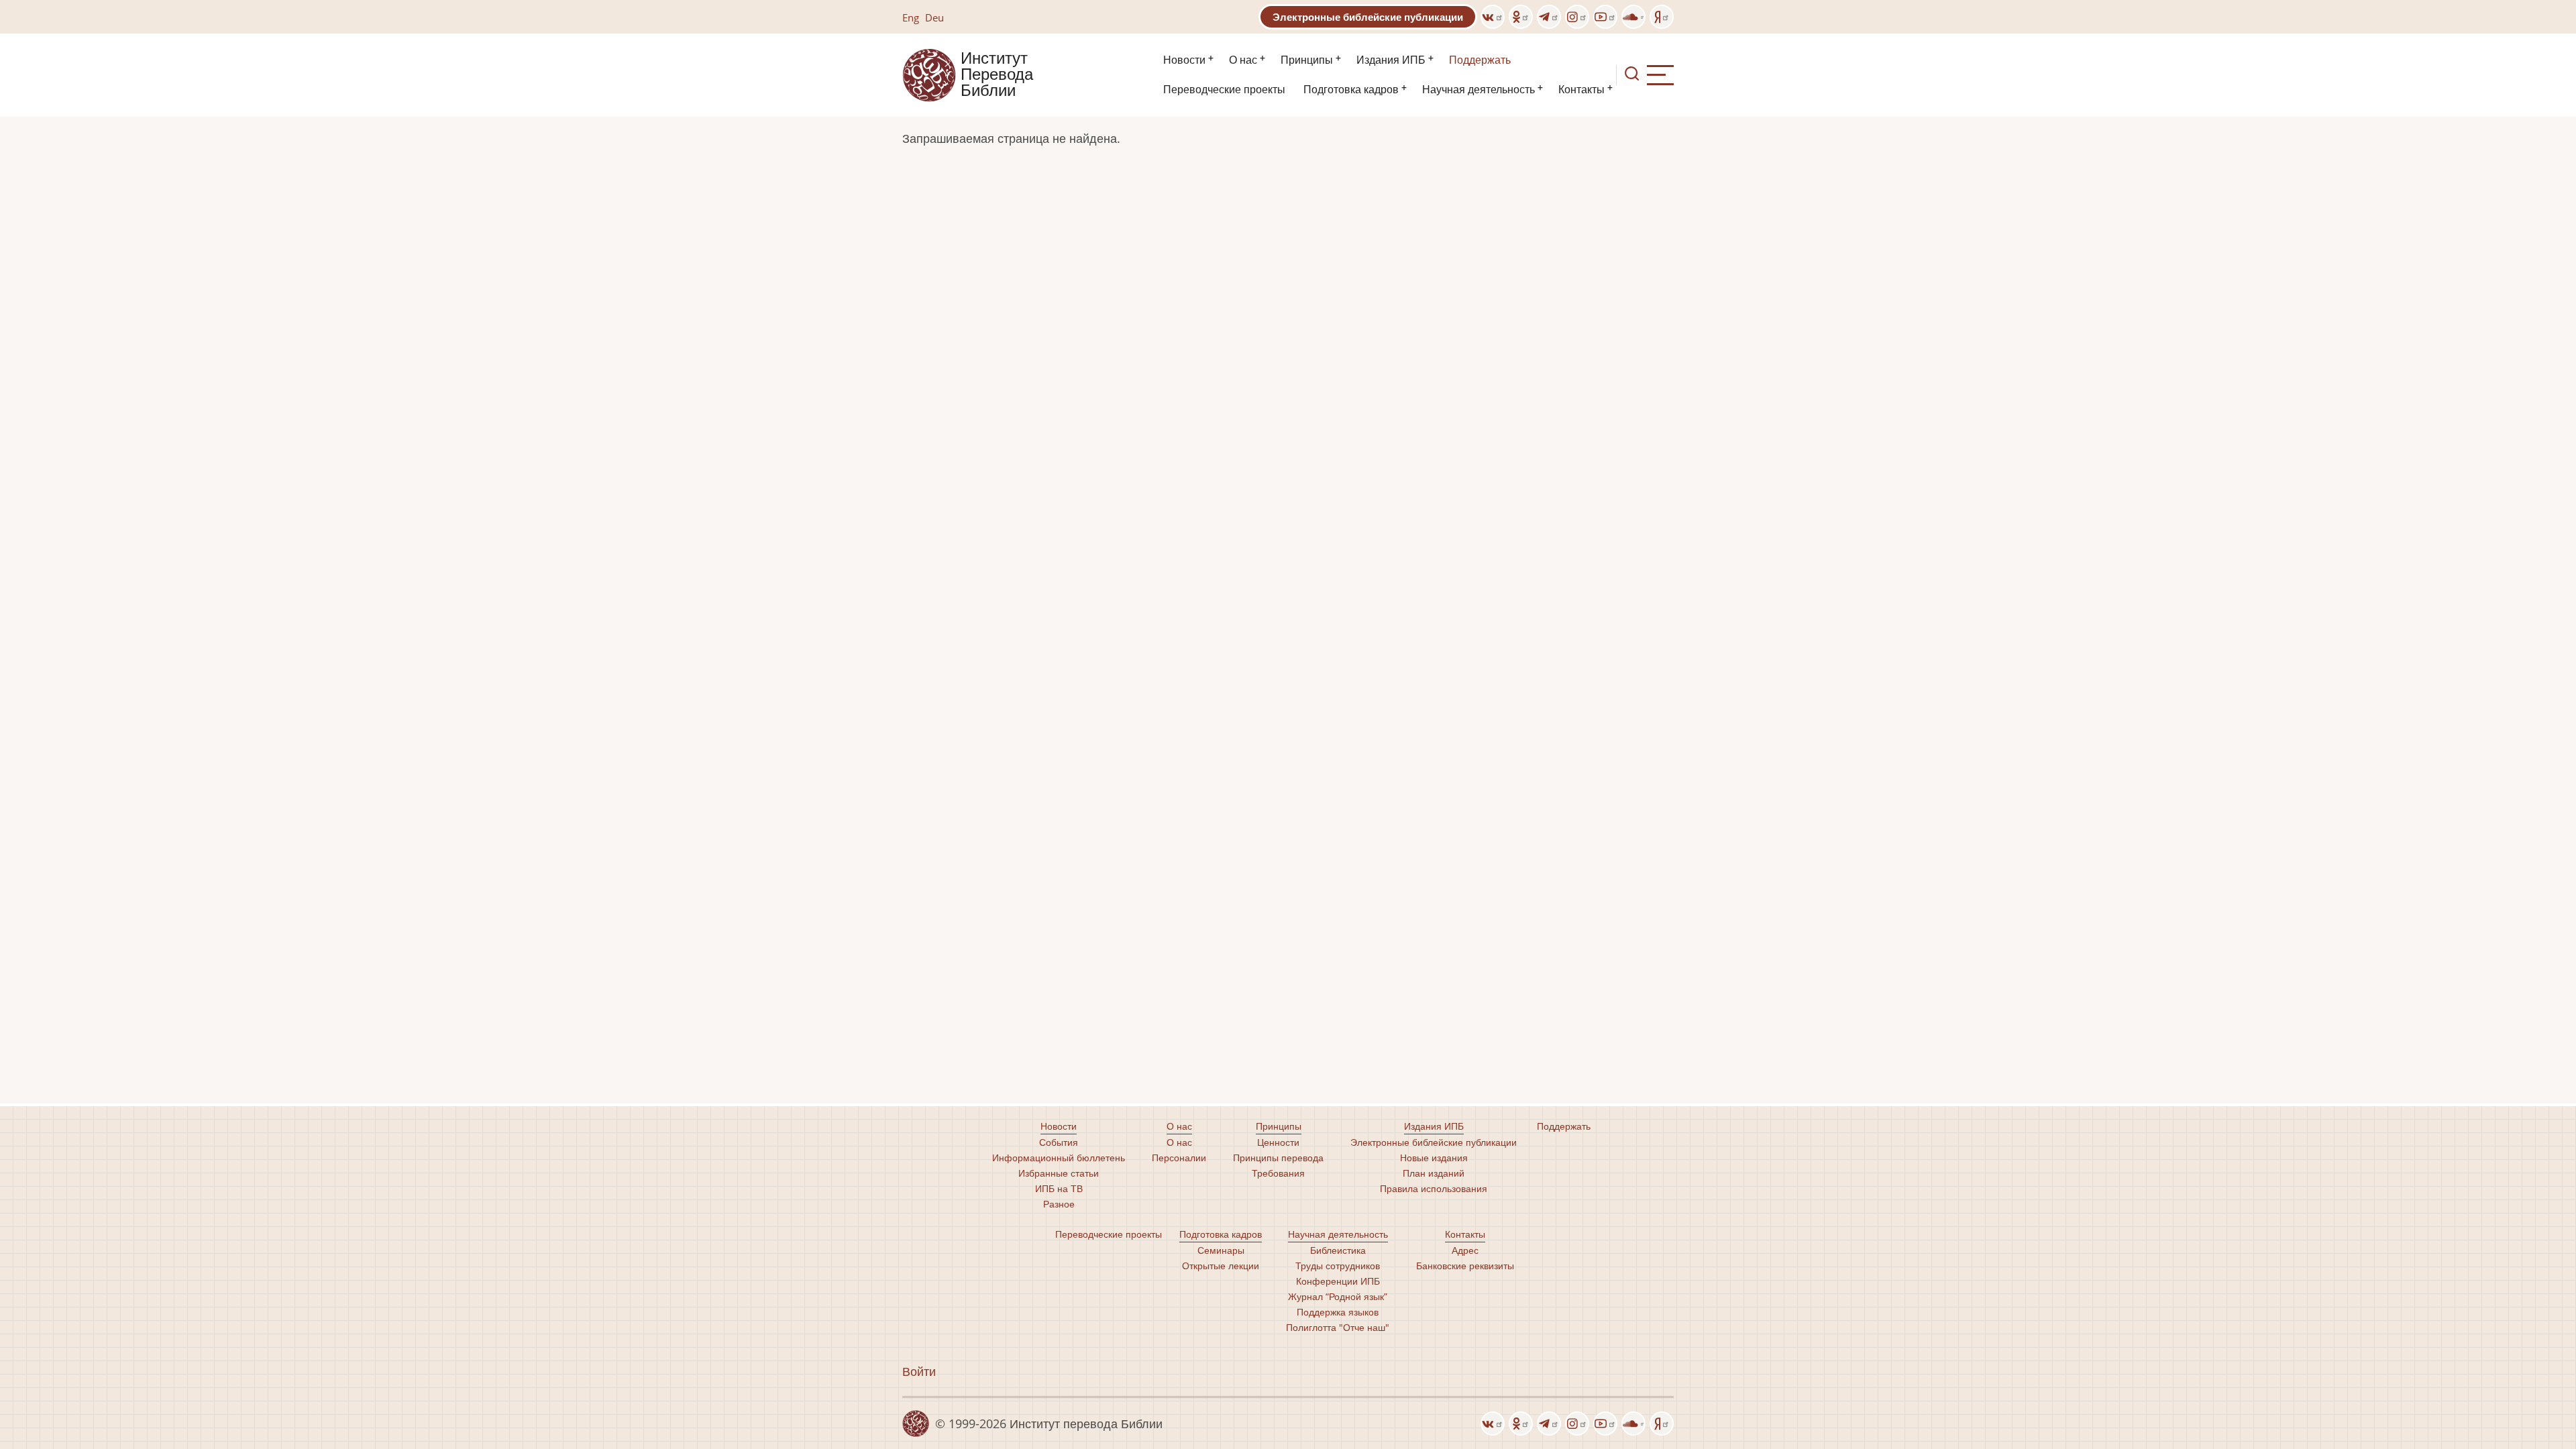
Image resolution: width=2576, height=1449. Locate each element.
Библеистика (1338, 1250)
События (1059, 1142)
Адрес (1465, 1250)
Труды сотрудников (1338, 1266)
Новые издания (1434, 1158)
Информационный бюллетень (1059, 1158)
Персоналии (1179, 1158)
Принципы (1307, 60)
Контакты (1581, 90)
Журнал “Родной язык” (1338, 1296)
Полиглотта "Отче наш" (1338, 1327)
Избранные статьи (1059, 1173)
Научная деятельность (1479, 90)
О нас (1243, 60)
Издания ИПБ (1391, 60)
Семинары (1221, 1250)
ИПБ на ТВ (1059, 1188)
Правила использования (1434, 1188)
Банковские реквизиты (1465, 1266)
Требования (1278, 1173)
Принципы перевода (1278, 1158)
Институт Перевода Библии (997, 75)
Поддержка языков (1338, 1312)
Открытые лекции (1221, 1266)
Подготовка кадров (1351, 90)
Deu (934, 17)
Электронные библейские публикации (1368, 17)
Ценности (1278, 1142)
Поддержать (1480, 60)
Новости (1184, 60)
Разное (1059, 1204)
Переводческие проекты (1224, 90)
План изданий (1434, 1173)
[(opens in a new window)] (1493, 17)
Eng (911, 17)
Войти (919, 1371)
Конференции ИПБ (1338, 1281)
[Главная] (929, 74)
